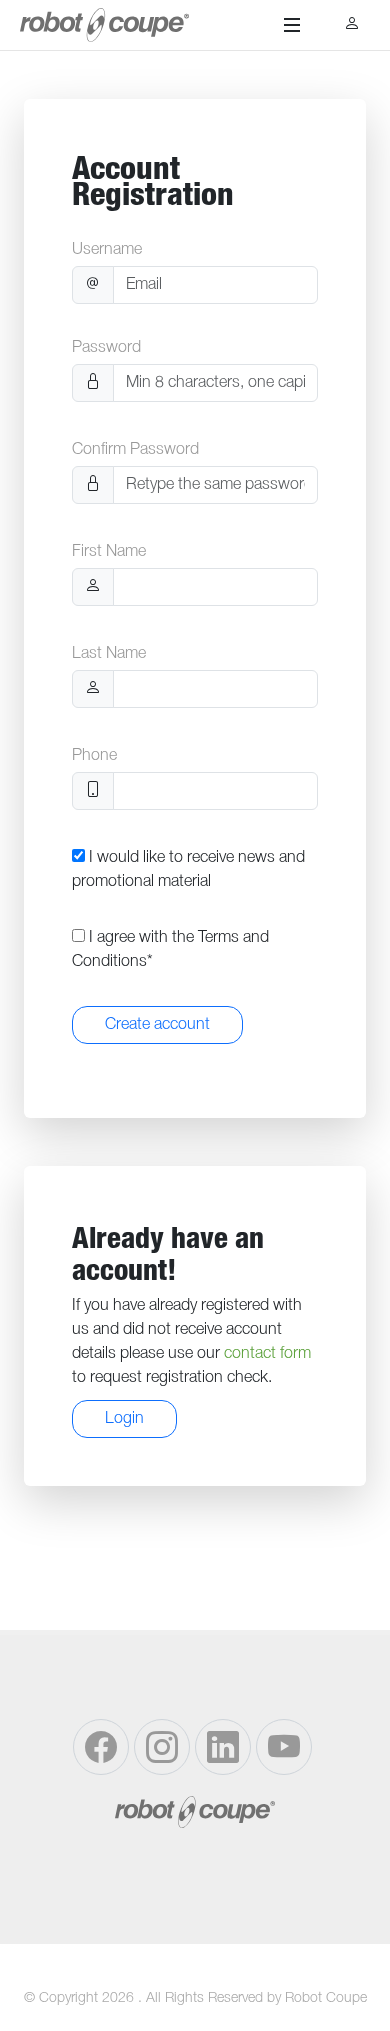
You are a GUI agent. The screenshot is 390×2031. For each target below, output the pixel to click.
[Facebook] (101, 1747)
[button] (352, 25)
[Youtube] (284, 1747)
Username (107, 250)
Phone (94, 756)
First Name (109, 552)
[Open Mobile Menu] (292, 25)
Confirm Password (135, 450)
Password (106, 348)
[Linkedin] (223, 1747)
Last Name (109, 654)
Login (124, 1419)
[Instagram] (162, 1747)
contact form (267, 1354)
